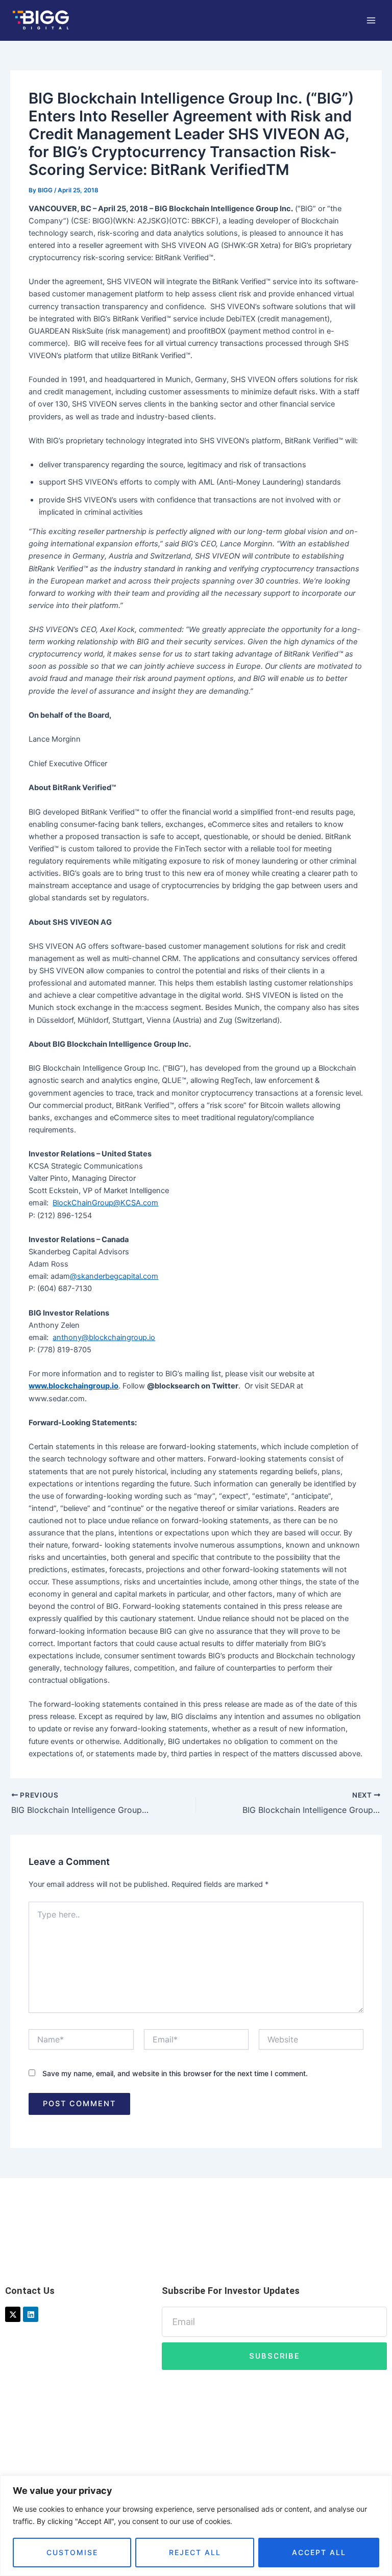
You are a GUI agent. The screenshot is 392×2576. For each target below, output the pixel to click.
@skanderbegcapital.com (114, 1276)
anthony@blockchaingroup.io (104, 1337)
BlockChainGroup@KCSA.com (105, 1203)
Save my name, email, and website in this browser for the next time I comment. (175, 2073)
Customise (72, 2552)
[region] (196, 2526)
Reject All (195, 2552)
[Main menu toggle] (371, 20)
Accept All (319, 2552)
